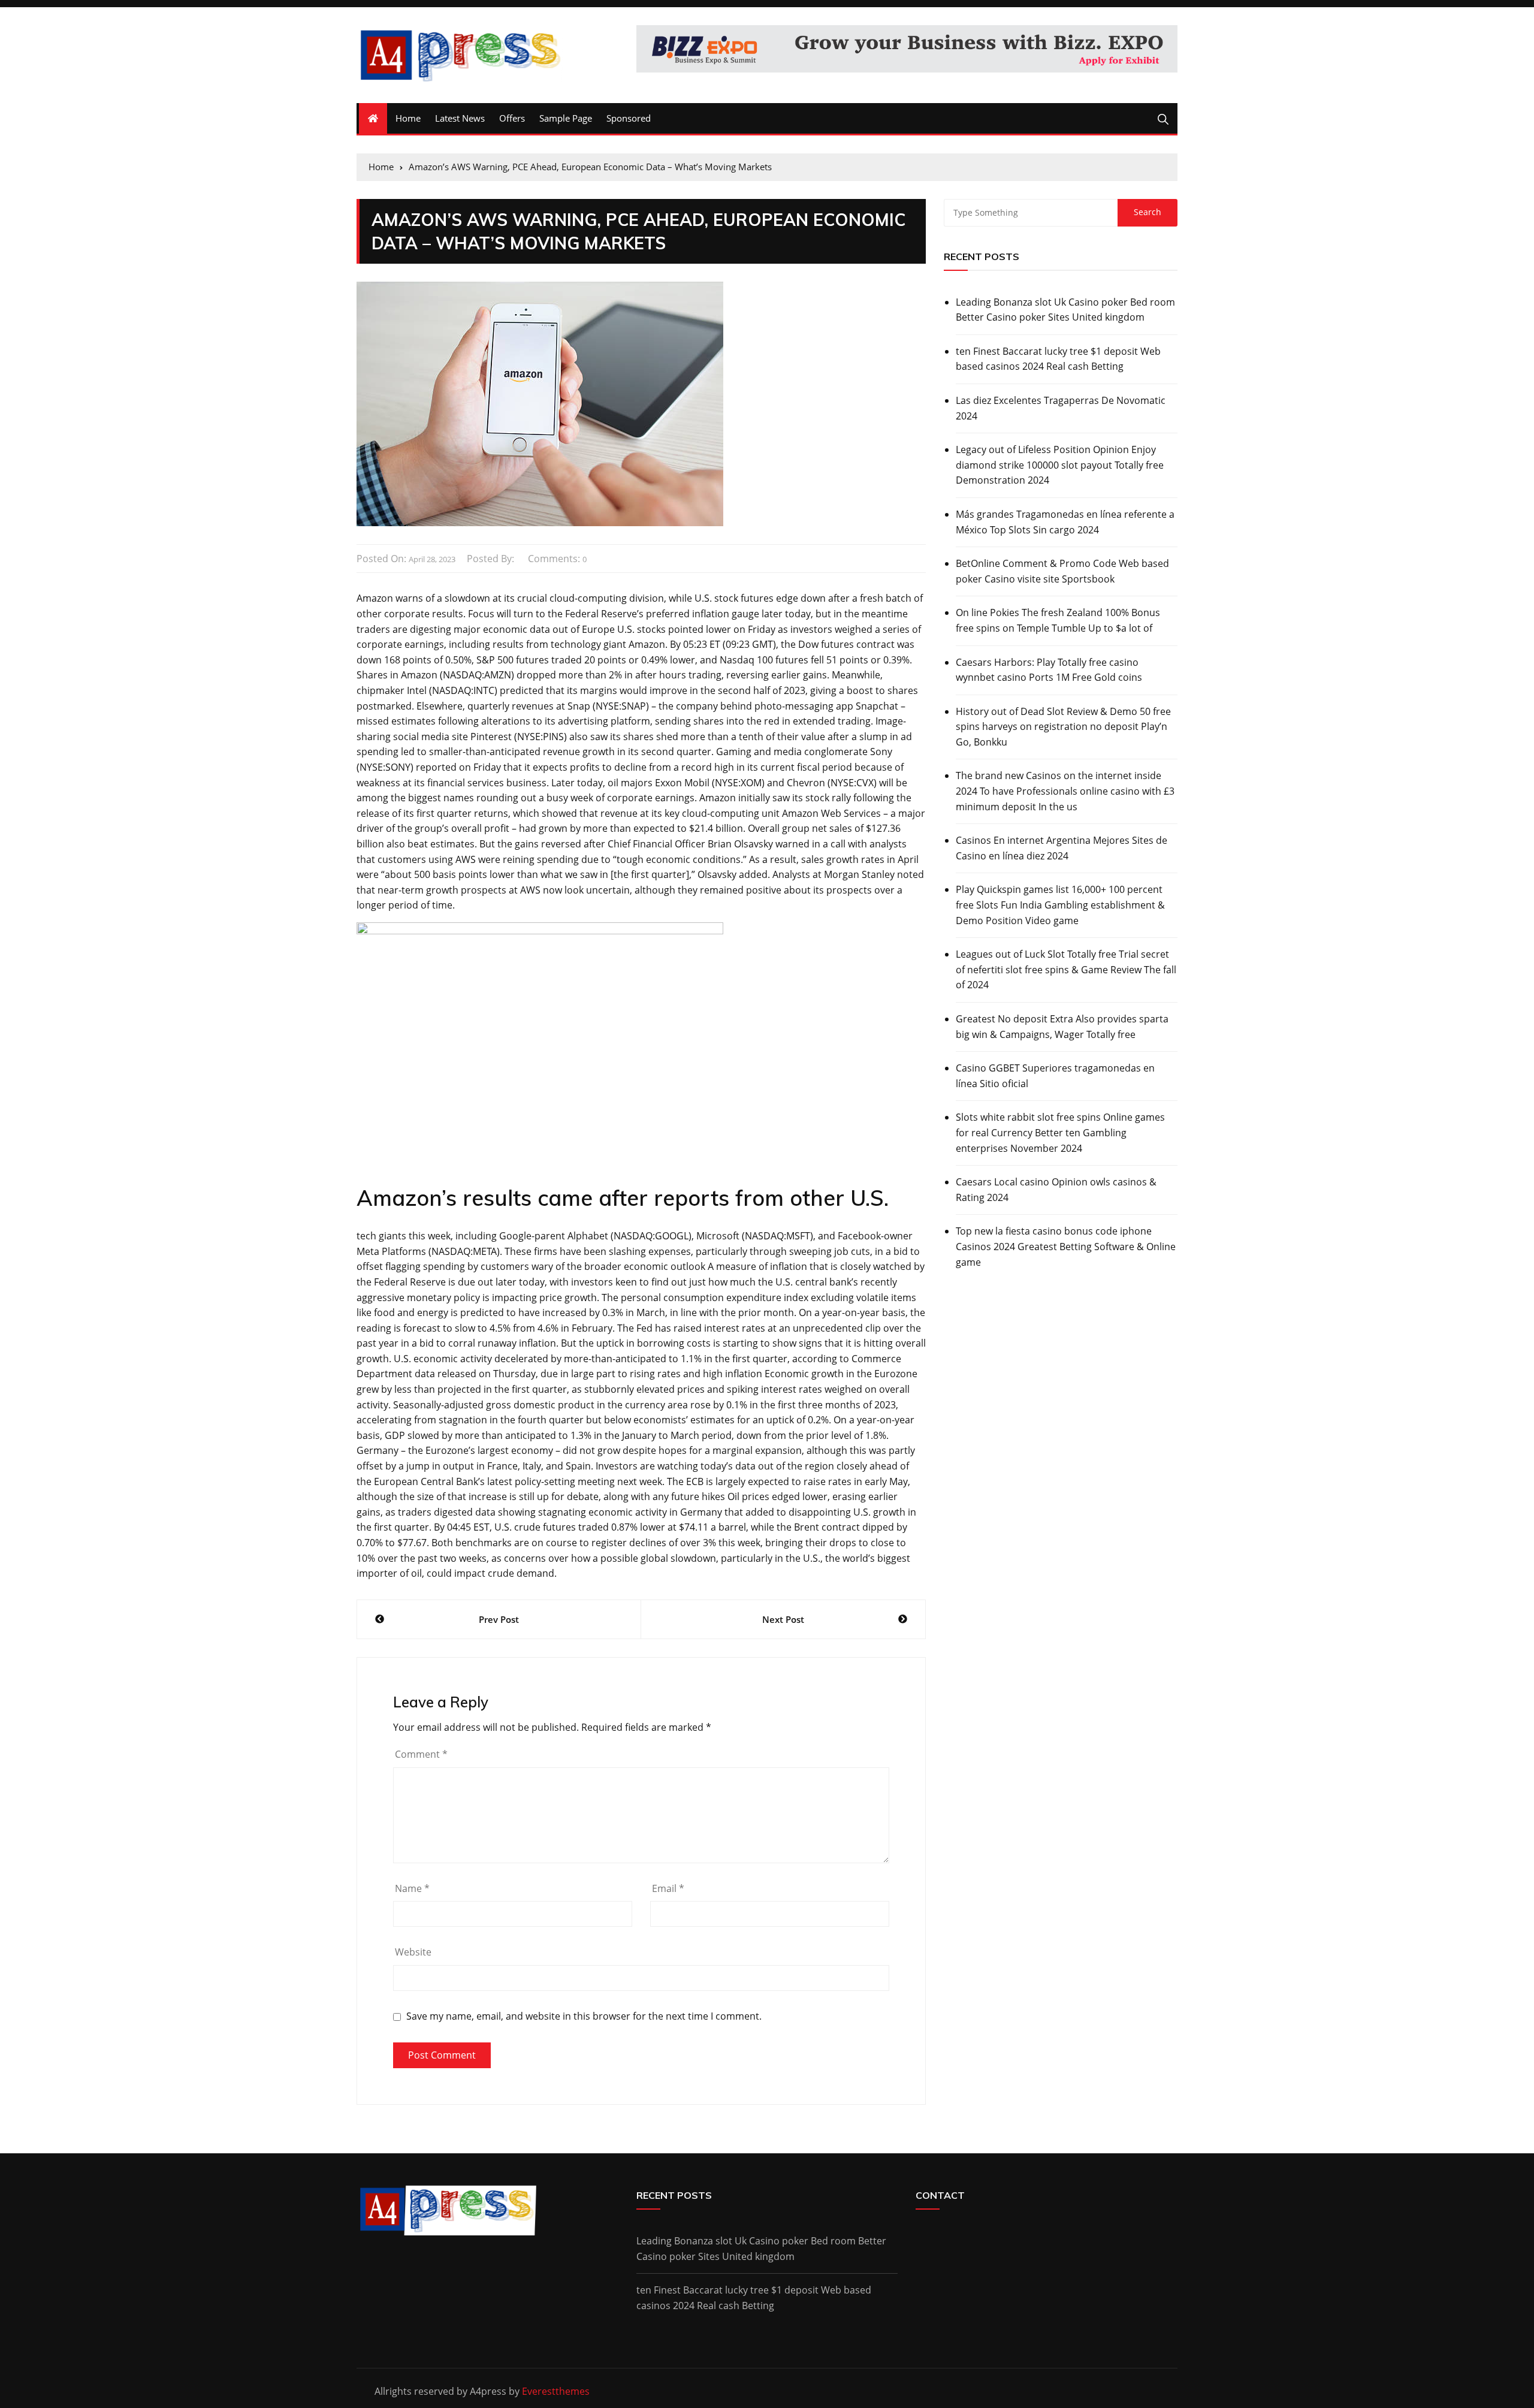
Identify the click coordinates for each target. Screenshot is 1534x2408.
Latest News (460, 118)
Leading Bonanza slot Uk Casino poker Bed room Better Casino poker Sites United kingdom (1065, 310)
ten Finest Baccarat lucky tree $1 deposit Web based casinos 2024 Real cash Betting (1058, 359)
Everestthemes (556, 2391)
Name (412, 1888)
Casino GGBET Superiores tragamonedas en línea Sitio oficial (1055, 1076)
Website (413, 1952)
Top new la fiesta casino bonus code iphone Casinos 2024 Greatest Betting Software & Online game (1066, 1246)
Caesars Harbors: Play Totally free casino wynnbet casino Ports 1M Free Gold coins (1049, 670)
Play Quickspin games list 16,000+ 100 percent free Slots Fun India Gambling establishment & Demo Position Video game (1060, 905)
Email (668, 1888)
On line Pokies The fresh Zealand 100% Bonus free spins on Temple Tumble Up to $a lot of (1058, 620)
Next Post (783, 1619)
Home (408, 118)
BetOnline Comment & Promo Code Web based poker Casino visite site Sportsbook (1062, 571)
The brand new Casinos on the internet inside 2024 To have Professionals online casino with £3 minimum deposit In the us (1065, 791)
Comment (421, 1754)
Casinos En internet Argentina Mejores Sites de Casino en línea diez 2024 (1062, 848)
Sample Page (566, 118)
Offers (512, 118)
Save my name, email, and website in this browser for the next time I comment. (584, 2016)
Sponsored (629, 118)
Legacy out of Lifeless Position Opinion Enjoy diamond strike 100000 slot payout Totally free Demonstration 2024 (1060, 465)
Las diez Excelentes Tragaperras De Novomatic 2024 (1061, 408)
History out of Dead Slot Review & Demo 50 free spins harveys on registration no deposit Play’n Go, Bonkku (1063, 727)
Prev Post (499, 1619)
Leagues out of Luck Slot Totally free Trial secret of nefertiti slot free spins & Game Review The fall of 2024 (1066, 969)
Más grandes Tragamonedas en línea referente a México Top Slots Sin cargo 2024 (1065, 522)
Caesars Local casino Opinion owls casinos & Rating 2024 (1056, 1190)
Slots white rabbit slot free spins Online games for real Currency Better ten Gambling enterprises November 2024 (1060, 1132)
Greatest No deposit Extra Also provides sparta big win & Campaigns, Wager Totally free (1062, 1027)
